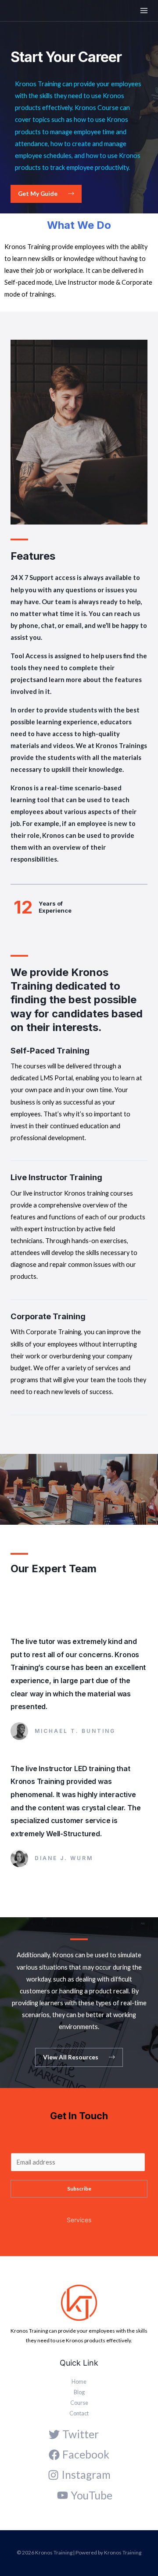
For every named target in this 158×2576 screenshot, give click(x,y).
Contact (79, 2413)
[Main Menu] (144, 11)
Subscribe (79, 2189)
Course (79, 2403)
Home (79, 2382)
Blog (79, 2392)
